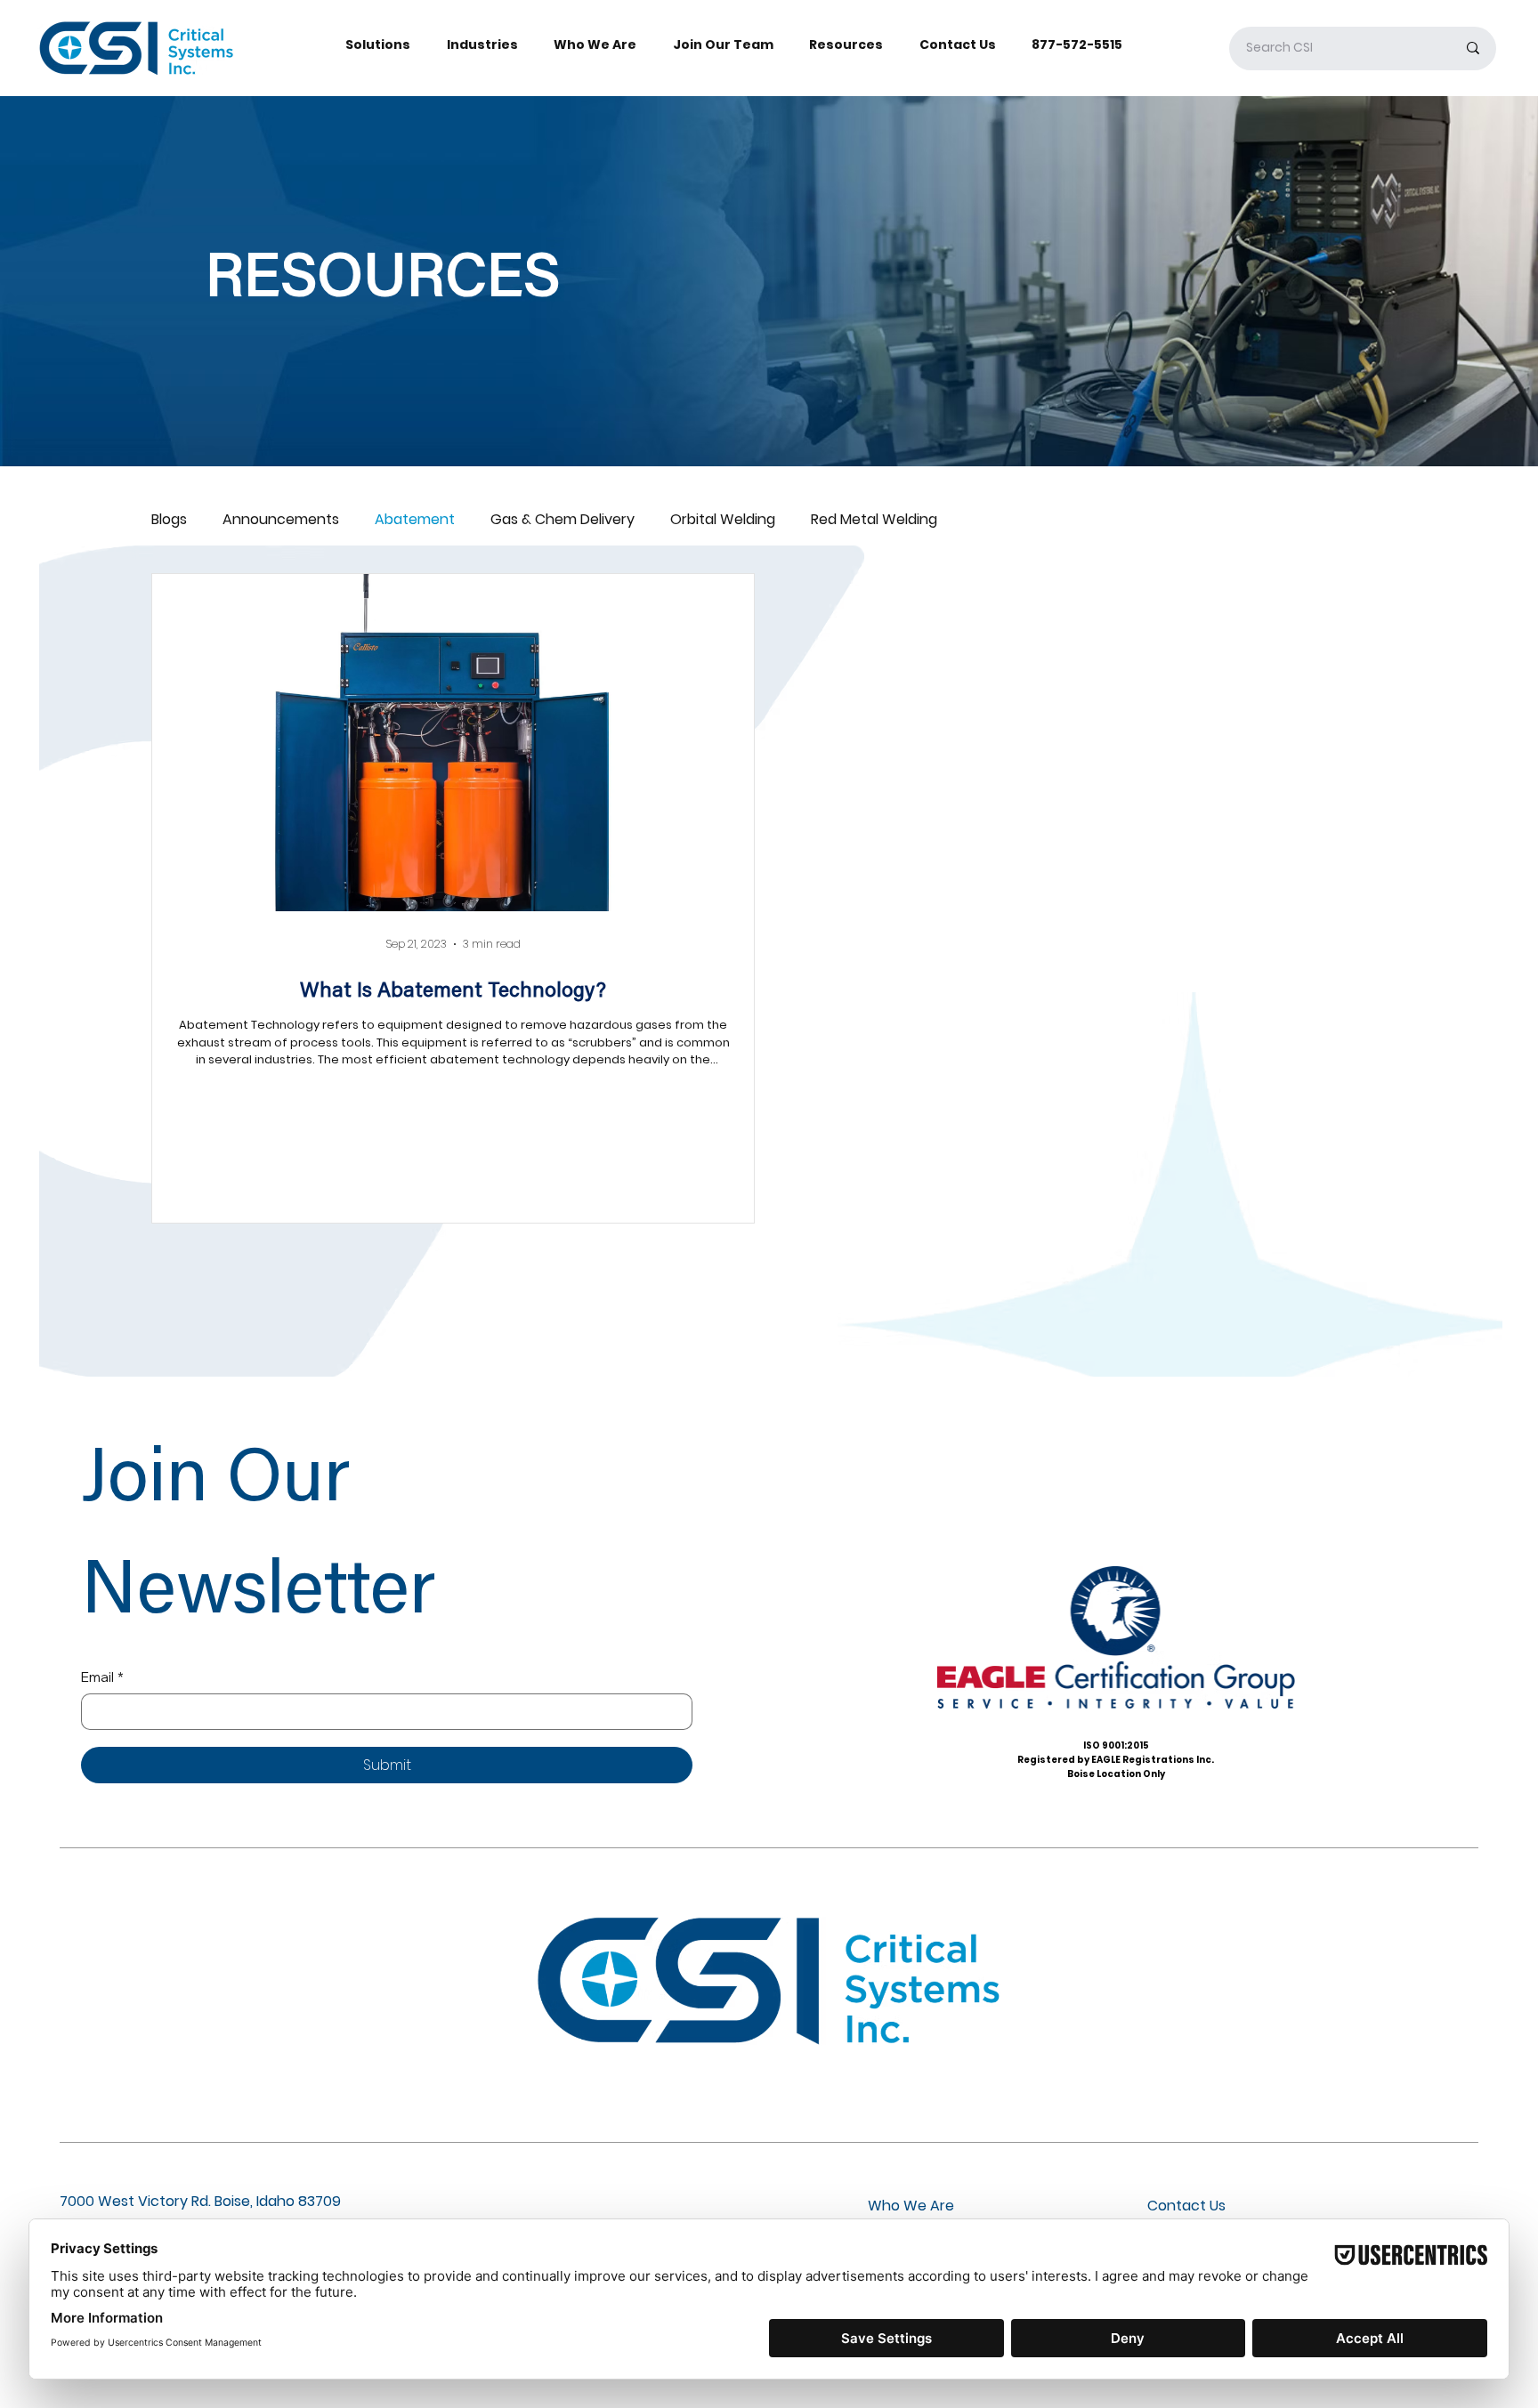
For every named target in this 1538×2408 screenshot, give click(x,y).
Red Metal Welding (874, 520)
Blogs (169, 520)
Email (102, 1677)
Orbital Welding (723, 520)
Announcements (281, 520)
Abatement (415, 520)
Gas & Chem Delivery (563, 520)
